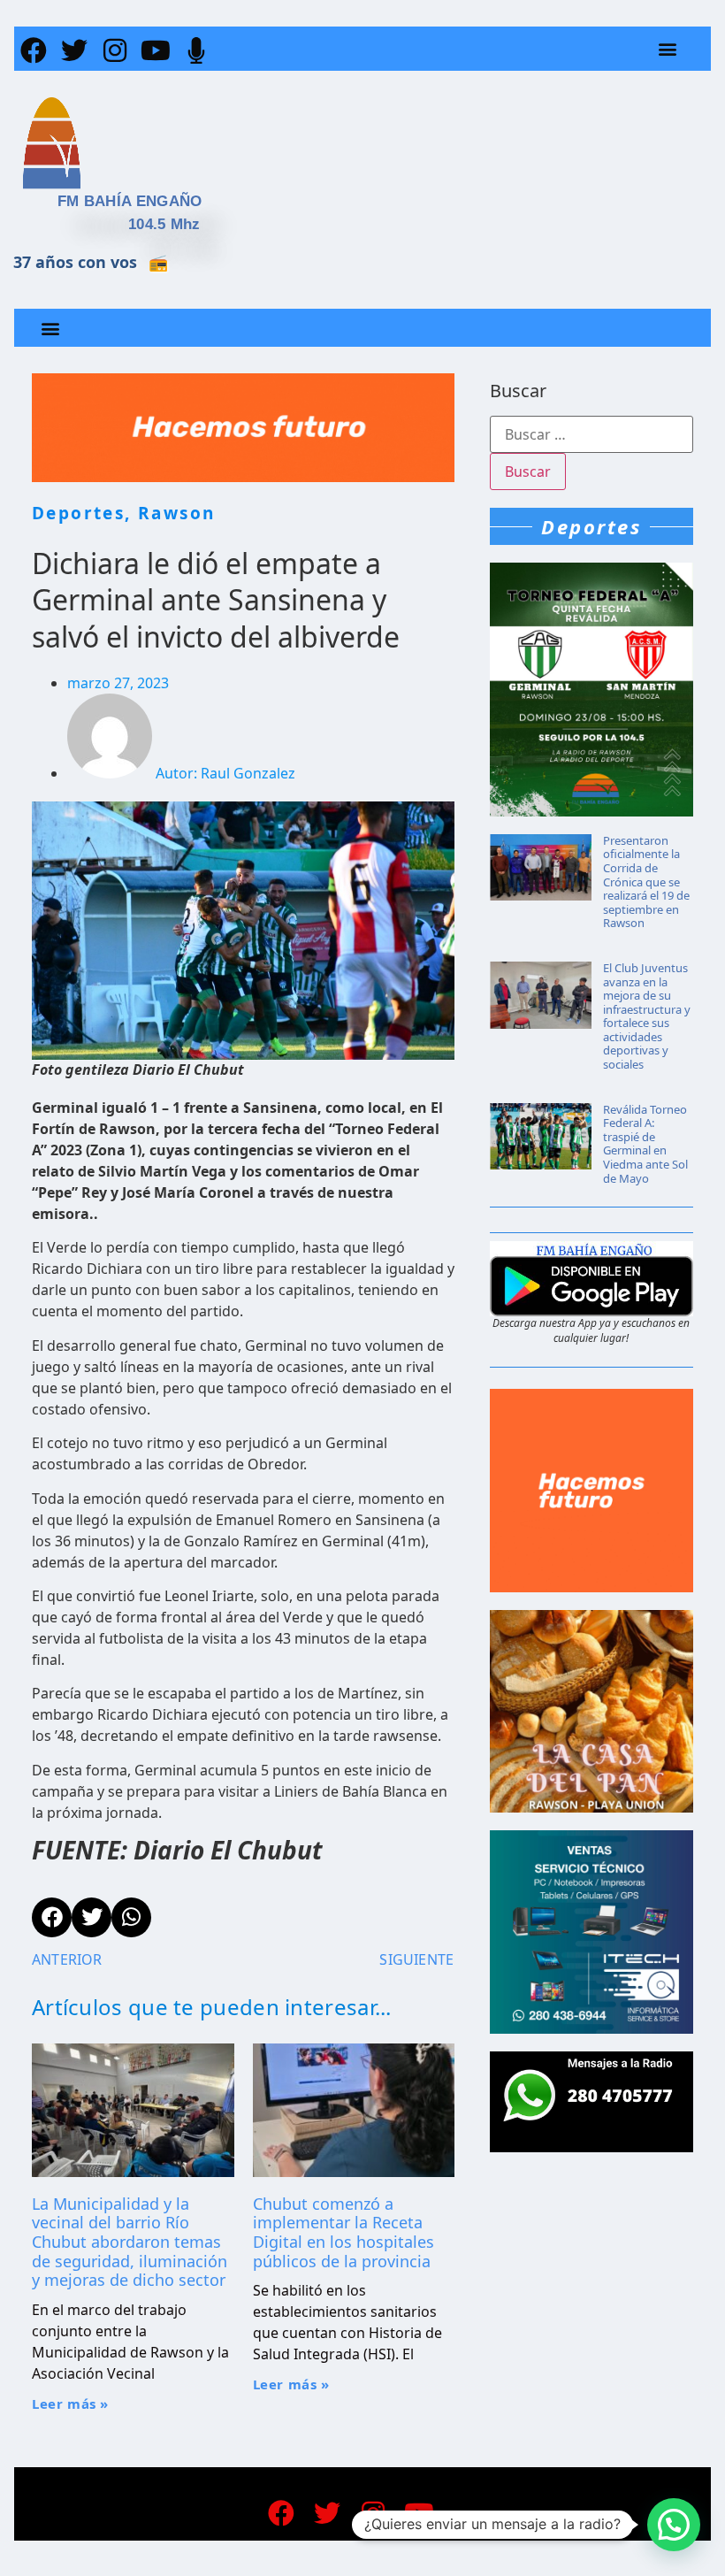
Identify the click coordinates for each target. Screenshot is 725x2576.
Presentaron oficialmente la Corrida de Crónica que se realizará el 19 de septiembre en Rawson (646, 882)
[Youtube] (156, 50)
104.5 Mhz (164, 224)
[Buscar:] (591, 434)
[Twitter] (74, 50)
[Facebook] (34, 50)
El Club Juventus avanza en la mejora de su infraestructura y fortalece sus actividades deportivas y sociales (647, 1016)
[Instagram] (115, 50)
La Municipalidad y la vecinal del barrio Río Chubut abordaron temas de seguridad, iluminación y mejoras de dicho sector (130, 2242)
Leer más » (70, 2403)
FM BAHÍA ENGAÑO (130, 201)
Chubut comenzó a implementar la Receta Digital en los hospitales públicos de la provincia (343, 2232)
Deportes (78, 513)
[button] (668, 49)
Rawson (176, 513)
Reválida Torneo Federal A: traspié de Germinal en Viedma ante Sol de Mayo (645, 1144)
